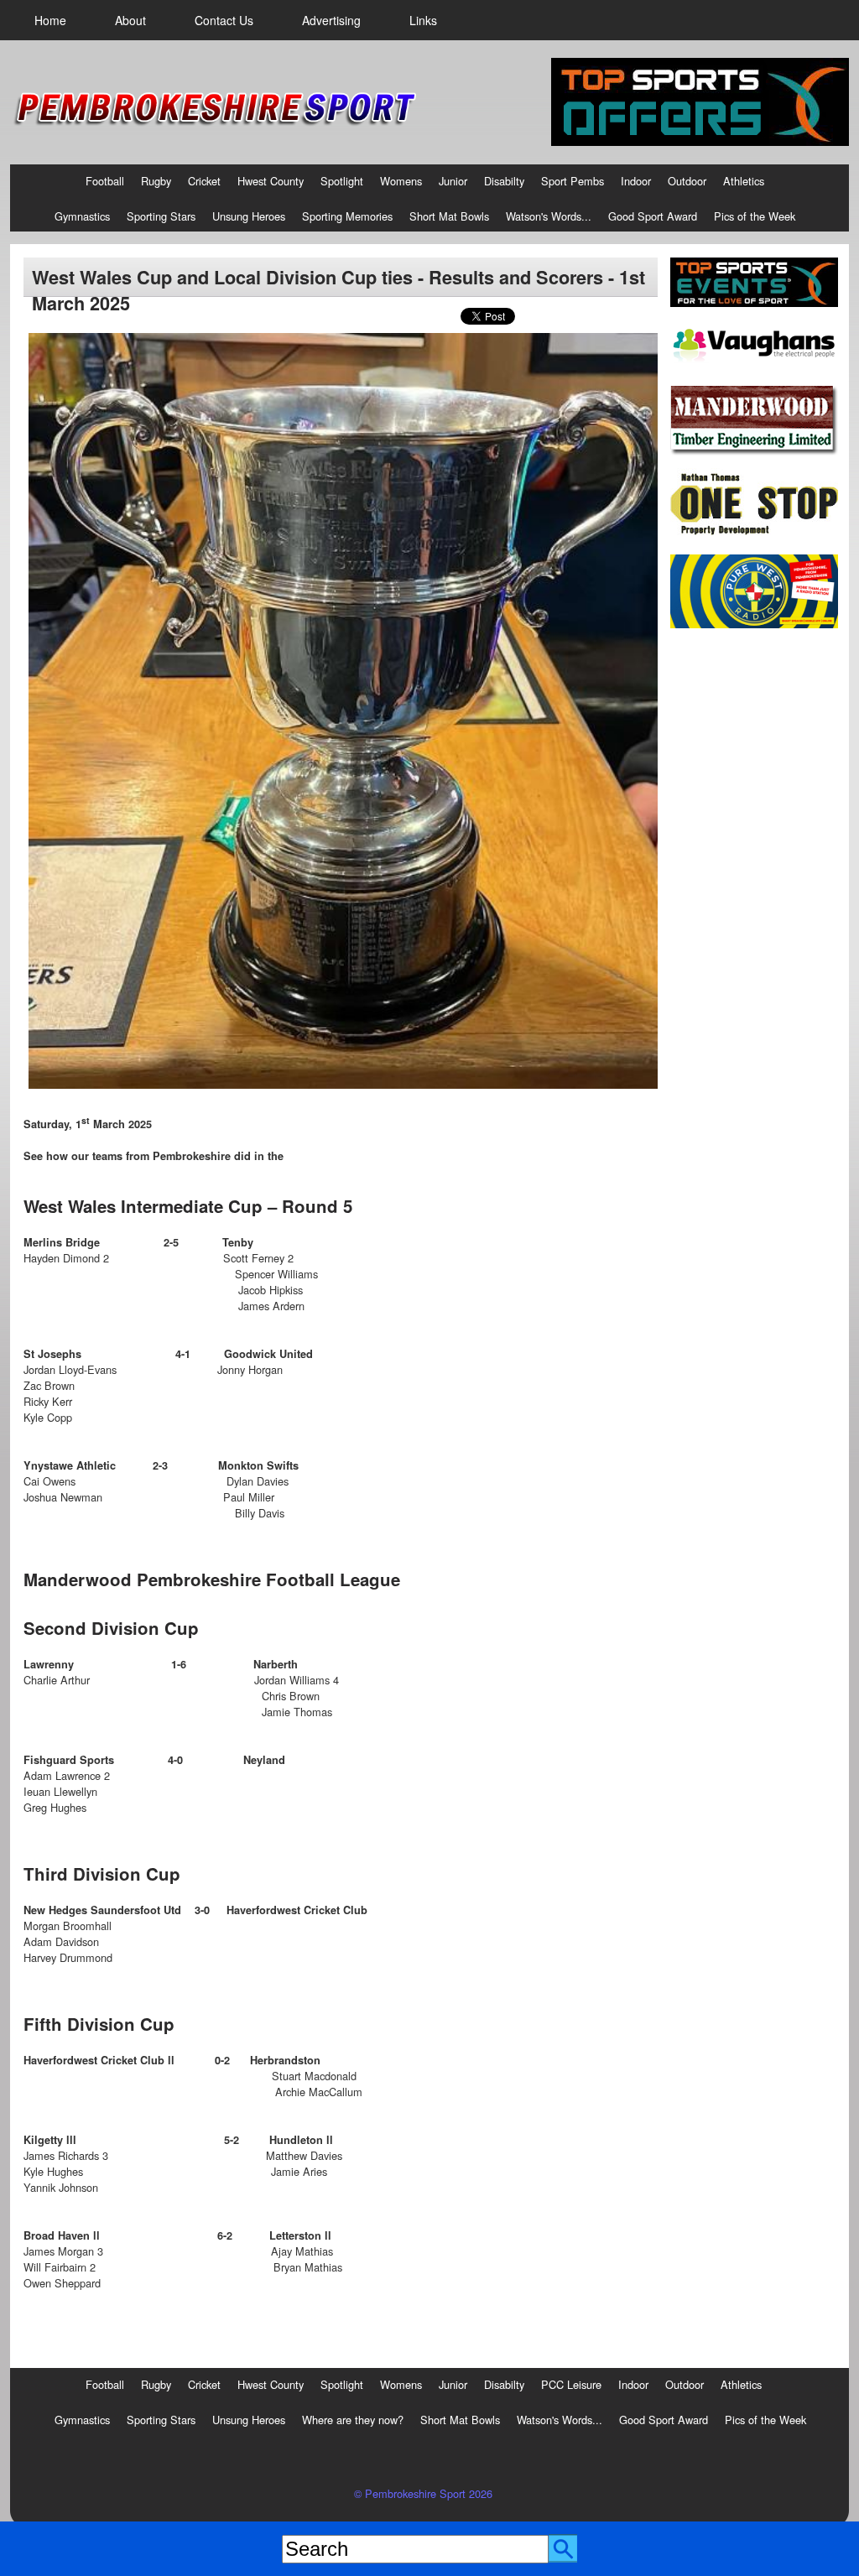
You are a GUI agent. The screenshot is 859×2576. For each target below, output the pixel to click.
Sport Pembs (573, 181)
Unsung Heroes (249, 216)
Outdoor (687, 181)
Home (50, 20)
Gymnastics (82, 216)
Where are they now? (353, 2420)
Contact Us (224, 20)
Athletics (744, 181)
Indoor (636, 181)
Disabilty (504, 181)
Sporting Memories (347, 216)
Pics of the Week (755, 216)
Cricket (204, 181)
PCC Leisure (571, 2384)
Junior (453, 181)
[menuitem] (50, 20)
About (130, 20)
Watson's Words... (549, 216)
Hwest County (271, 181)
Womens (401, 181)
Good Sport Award (653, 216)
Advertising (331, 20)
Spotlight (342, 181)
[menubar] (236, 20)
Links (423, 20)
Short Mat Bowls (449, 216)
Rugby (156, 181)
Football (105, 181)
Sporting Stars (161, 216)
